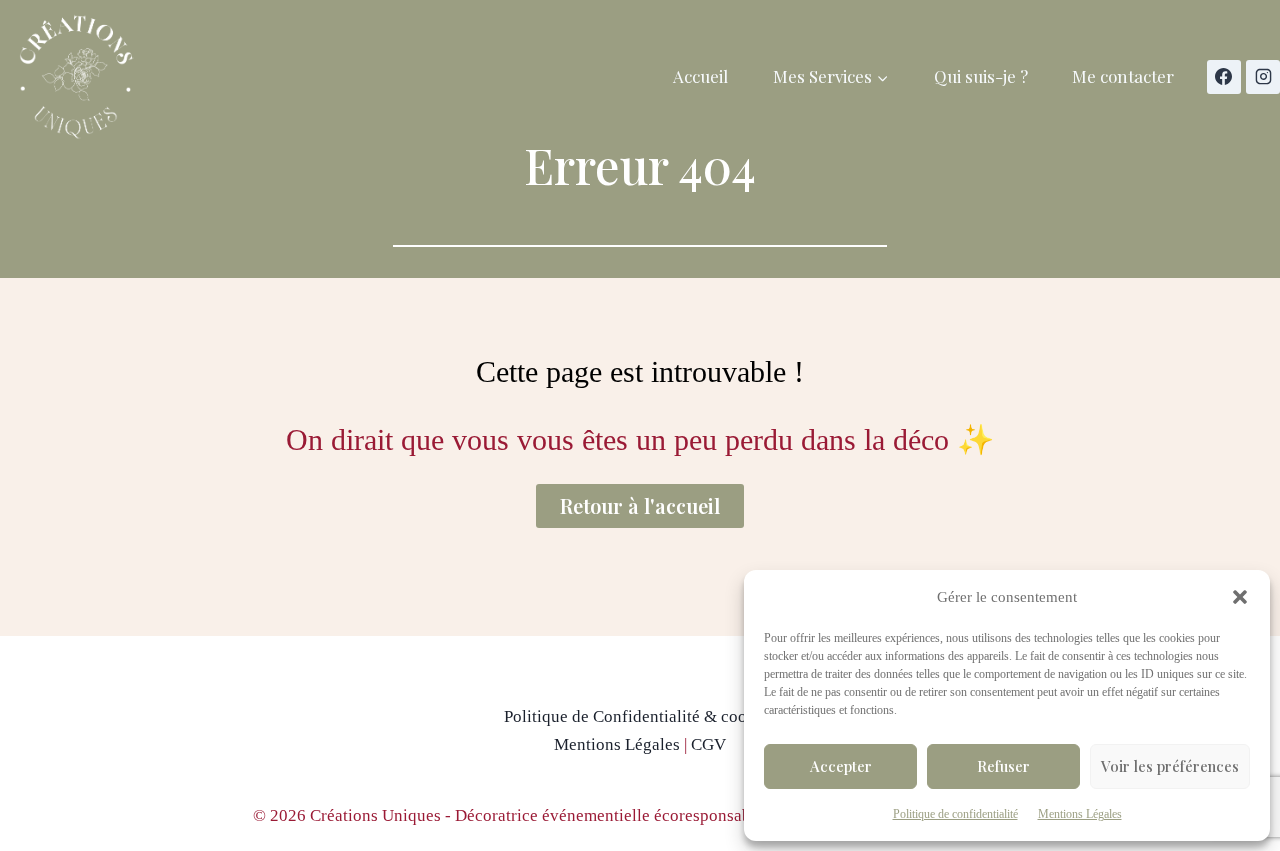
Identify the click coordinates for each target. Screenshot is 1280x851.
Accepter (841, 766)
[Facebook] (1224, 77)
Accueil (700, 76)
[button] (1240, 597)
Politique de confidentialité (955, 814)
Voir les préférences (1170, 766)
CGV (708, 744)
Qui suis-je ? (981, 76)
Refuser (1003, 766)
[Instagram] (1263, 77)
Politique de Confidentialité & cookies (640, 716)
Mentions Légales (1080, 814)
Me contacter (1123, 76)
